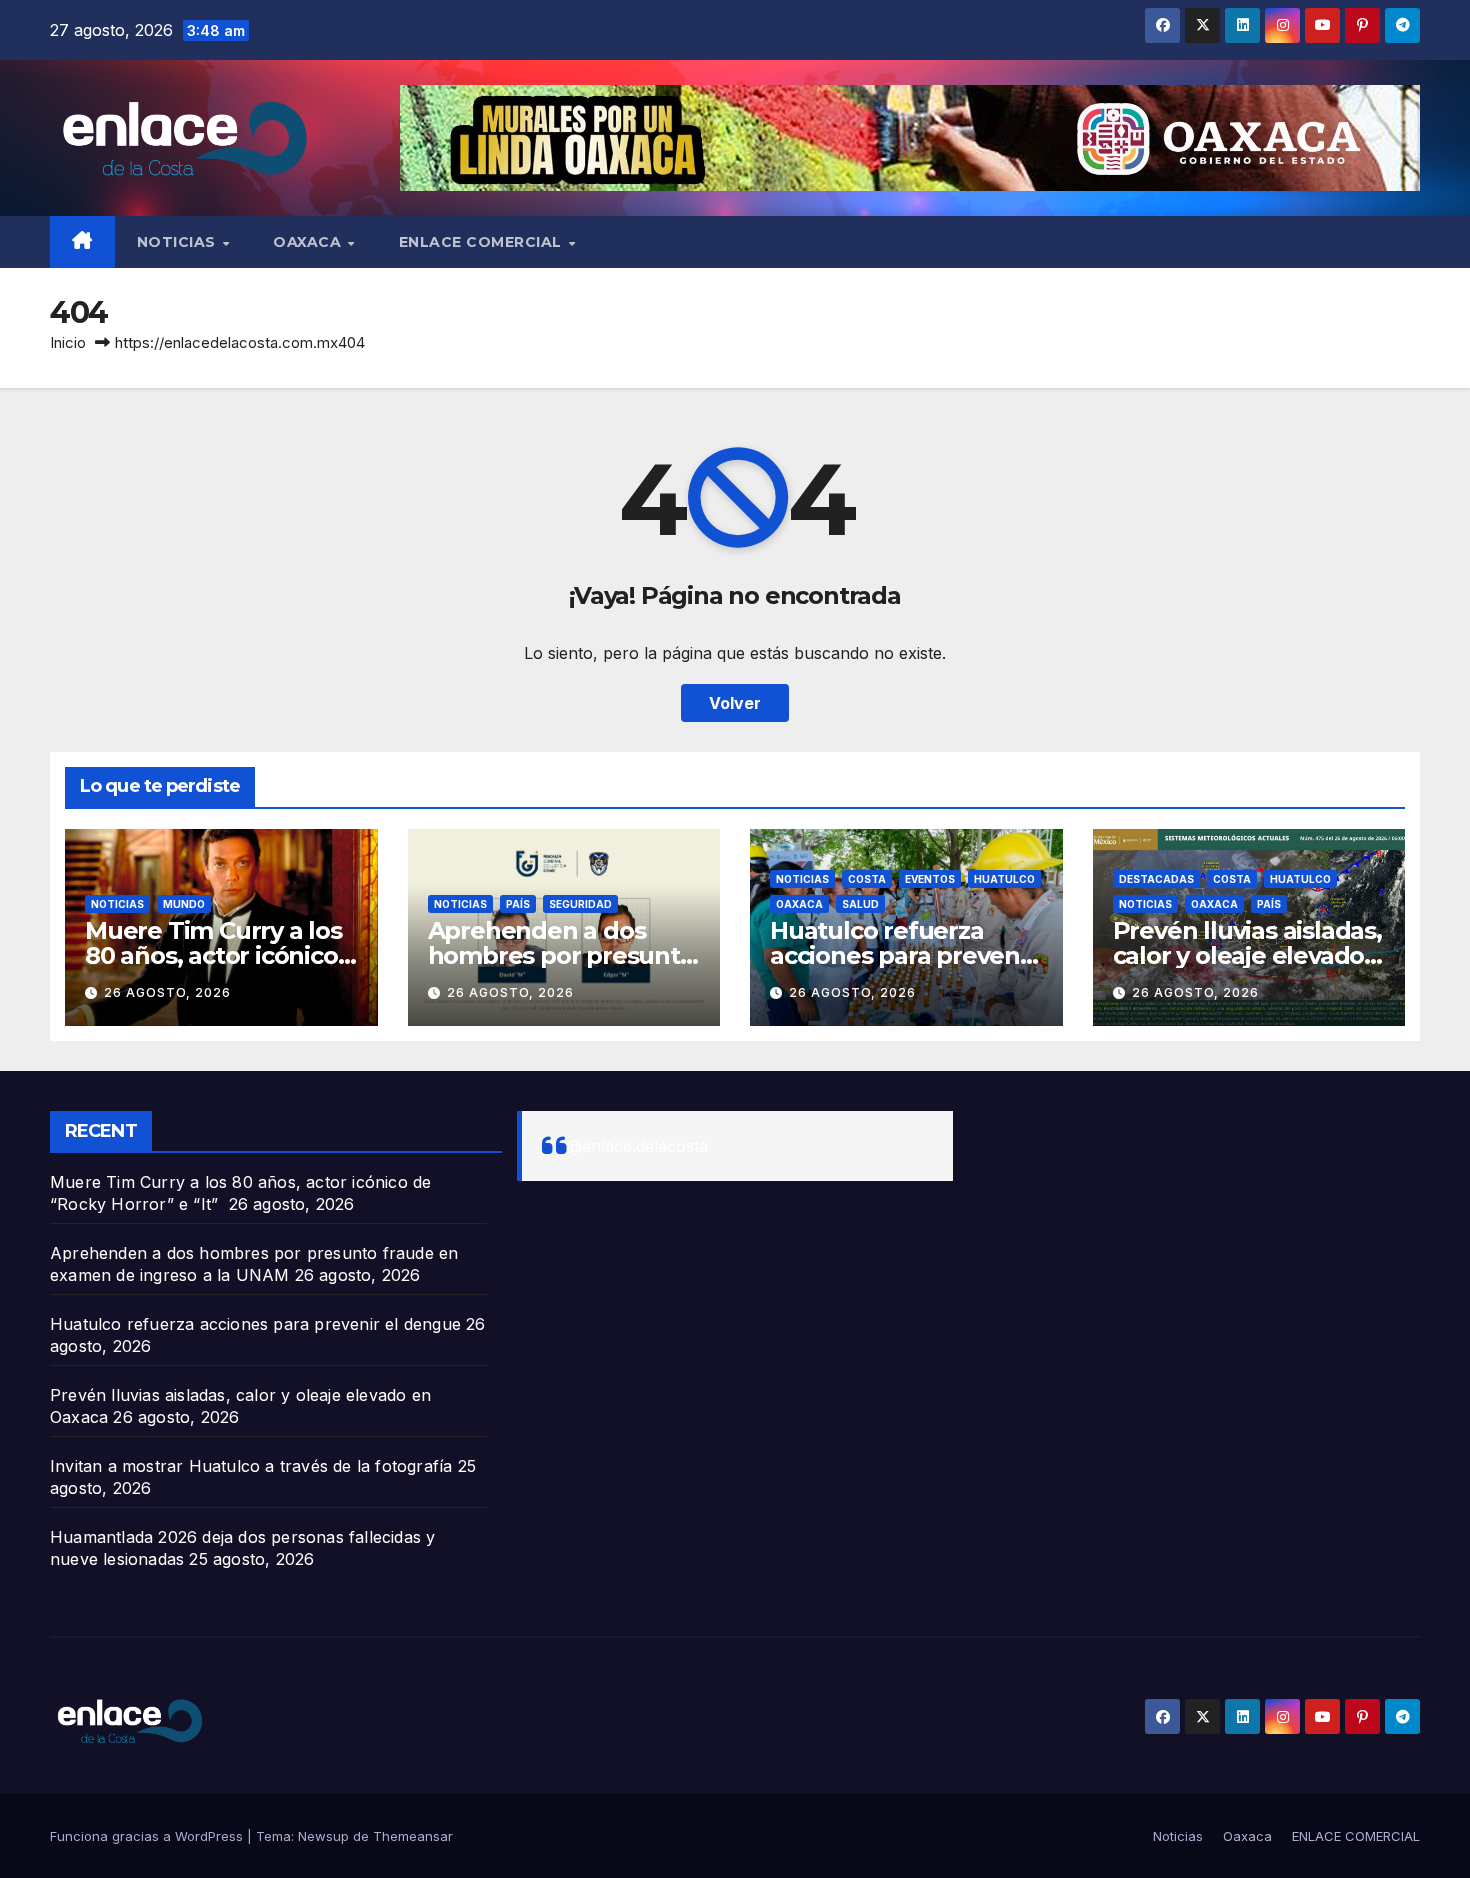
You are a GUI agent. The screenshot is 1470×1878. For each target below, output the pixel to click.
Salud (860, 904)
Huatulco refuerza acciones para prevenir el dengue (903, 955)
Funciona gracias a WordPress (148, 1836)
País (518, 904)
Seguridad (580, 904)
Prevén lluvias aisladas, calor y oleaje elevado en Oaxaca (1247, 955)
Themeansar (413, 1836)
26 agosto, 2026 (167, 992)
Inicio (68, 342)
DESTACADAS (1156, 879)
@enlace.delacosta (637, 1146)
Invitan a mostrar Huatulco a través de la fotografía (251, 1466)
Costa (867, 879)
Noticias (179, 242)
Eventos (930, 879)
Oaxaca (309, 242)
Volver (735, 703)
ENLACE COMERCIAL (483, 242)
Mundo (184, 904)
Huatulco (1004, 879)
